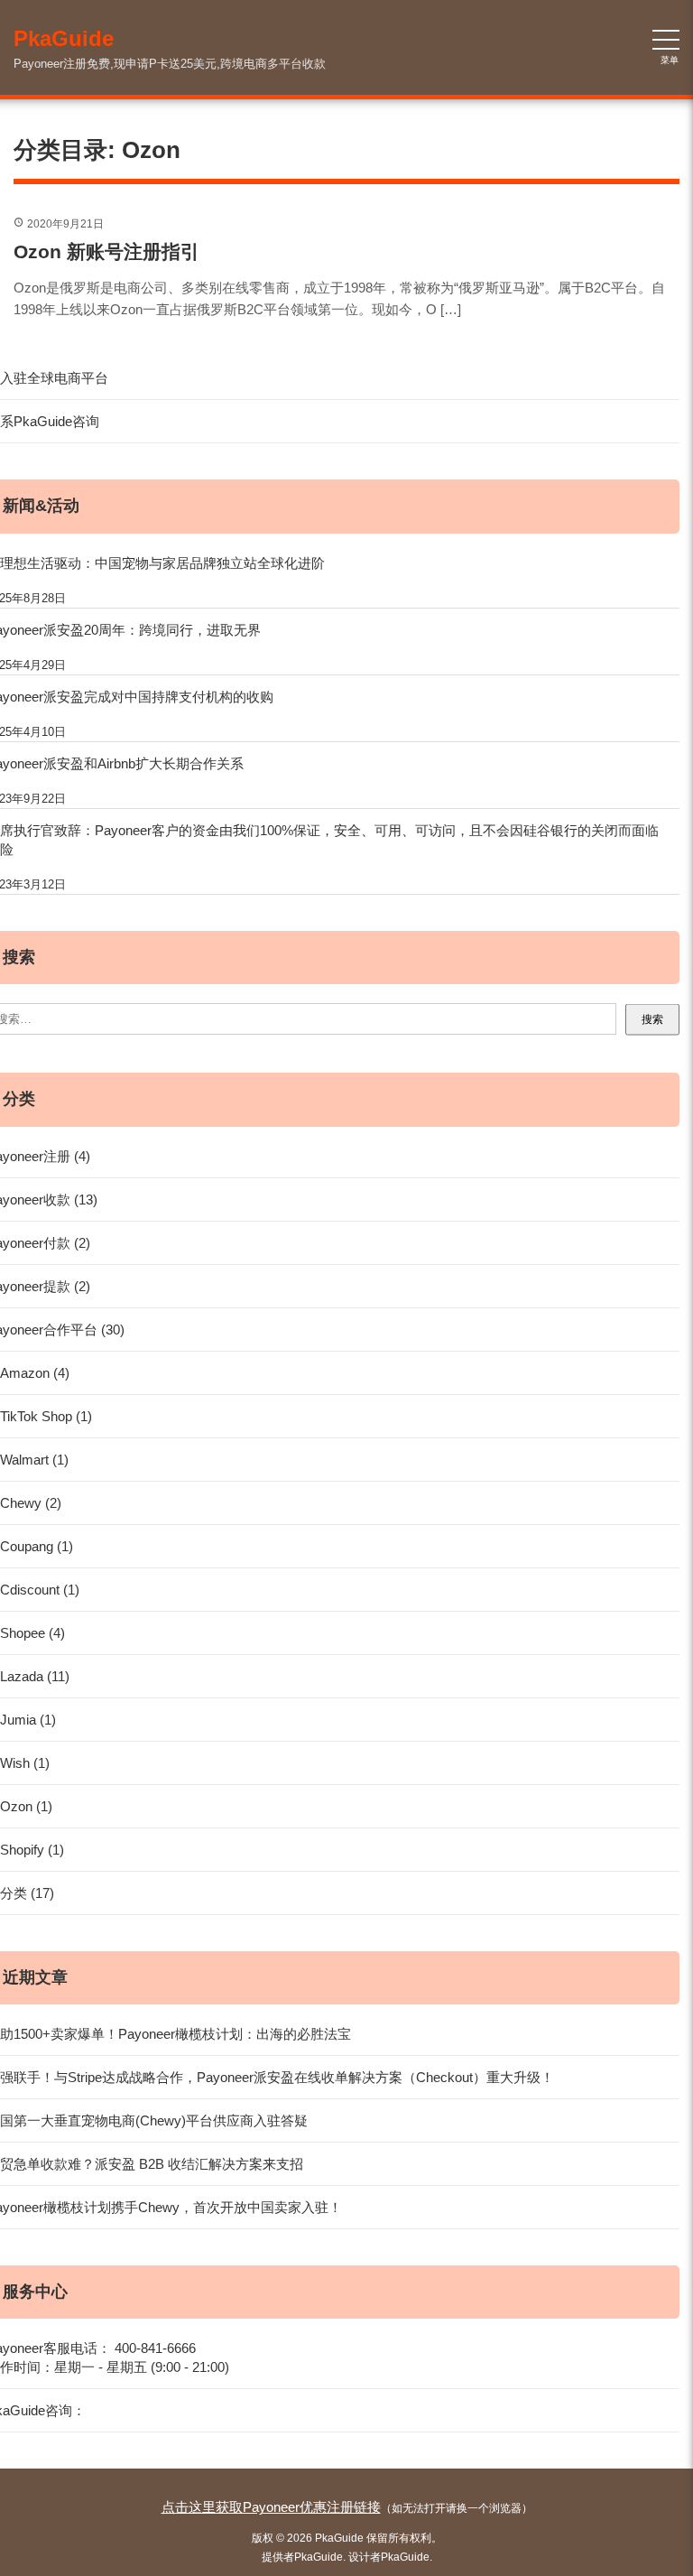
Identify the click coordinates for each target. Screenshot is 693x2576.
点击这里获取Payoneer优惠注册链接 (271, 2507)
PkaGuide (319, 2557)
